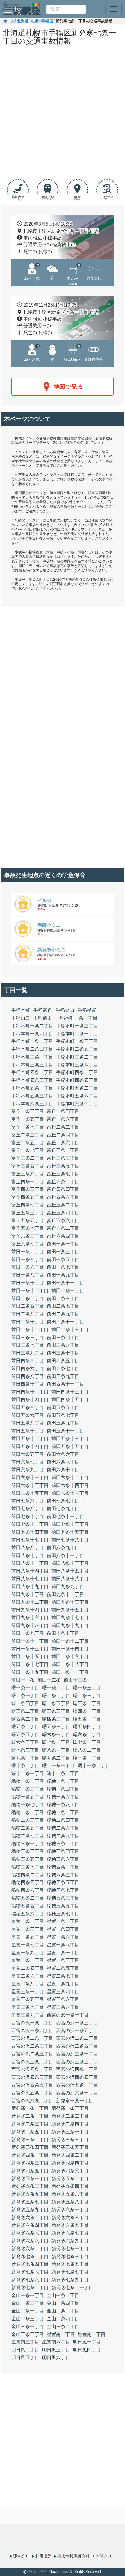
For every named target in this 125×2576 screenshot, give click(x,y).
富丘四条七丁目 (28, 1205)
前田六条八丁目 (63, 1462)
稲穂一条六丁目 (63, 1797)
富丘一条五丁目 (28, 1119)
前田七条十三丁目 (70, 1524)
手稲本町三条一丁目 (32, 1057)
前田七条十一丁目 (65, 1516)
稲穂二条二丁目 (63, 1812)
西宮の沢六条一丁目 (77, 2093)
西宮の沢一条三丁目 (77, 2023)
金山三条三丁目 (28, 2334)
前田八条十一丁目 (65, 1555)
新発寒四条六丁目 (70, 2171)
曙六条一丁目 (56, 1734)
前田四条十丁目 (28, 1384)
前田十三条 (75, 1680)
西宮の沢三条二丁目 (32, 2062)
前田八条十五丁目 (70, 1571)
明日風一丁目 (87, 2342)
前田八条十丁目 (28, 1555)
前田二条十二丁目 (30, 1330)
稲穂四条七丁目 (63, 1890)
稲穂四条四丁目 (28, 1882)
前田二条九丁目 (63, 1314)
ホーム (9, 21)
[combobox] (66, 9)
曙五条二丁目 (25, 1727)
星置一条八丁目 (63, 1945)
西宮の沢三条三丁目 (77, 2062)
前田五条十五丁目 (70, 1446)
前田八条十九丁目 (30, 1586)
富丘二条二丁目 (63, 1127)
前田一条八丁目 (28, 1275)
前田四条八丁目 (28, 1376)
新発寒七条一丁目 (70, 2249)
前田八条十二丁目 (30, 1563)
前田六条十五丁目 (30, 1493)
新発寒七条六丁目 (30, 2272)
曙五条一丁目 (87, 1719)
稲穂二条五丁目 (28, 1828)
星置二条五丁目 (63, 1968)
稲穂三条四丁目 (63, 1851)
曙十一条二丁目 (94, 1766)
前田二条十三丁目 (70, 1330)
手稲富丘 (43, 1010)
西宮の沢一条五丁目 (77, 2031)
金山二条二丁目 (63, 2311)
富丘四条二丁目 (63, 1182)
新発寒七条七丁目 (70, 2272)
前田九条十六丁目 (30, 1618)
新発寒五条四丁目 (70, 2186)
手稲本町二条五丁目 (77, 1049)
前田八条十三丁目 (70, 1563)
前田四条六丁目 (28, 1369)
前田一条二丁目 (28, 1252)
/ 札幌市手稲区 (41, 21)
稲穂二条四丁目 (63, 1820)
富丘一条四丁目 (63, 1111)
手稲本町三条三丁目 (32, 1065)
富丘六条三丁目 (28, 1236)
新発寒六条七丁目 (70, 2233)
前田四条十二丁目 (30, 1392)
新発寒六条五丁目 (70, 2225)
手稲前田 (43, 1018)
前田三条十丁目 (63, 1353)
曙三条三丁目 (56, 1711)
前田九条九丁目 (68, 1586)
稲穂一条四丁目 (63, 1789)
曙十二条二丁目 (63, 1773)
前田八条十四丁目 (30, 1571)
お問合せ (104, 2556)
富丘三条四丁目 (28, 1166)
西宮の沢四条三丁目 (32, 2077)
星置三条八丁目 (63, 2007)
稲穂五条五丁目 (63, 1906)
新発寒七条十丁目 (30, 2288)
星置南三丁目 (25, 2342)
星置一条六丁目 (63, 1937)
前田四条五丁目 (63, 1361)
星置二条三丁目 (63, 1960)
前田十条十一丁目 (30, 1641)
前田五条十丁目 (28, 1431)
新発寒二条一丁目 (30, 2116)
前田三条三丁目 (28, 1337)
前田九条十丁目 (28, 1594)
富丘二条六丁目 (63, 1143)
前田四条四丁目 (28, 1361)
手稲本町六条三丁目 (32, 1104)
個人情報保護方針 (74, 2556)
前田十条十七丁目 (30, 1664)
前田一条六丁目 (28, 1267)
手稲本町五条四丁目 (77, 1096)
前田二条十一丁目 (65, 1322)
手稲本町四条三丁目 (32, 1080)
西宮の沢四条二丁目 (77, 2069)
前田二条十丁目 (28, 1322)
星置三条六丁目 (63, 1999)
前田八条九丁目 (63, 1548)
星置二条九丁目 (63, 1984)
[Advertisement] (63, 113)
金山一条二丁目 (63, 2295)
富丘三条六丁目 (28, 1174)
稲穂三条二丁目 (63, 1843)
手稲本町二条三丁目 (77, 1041)
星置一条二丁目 (63, 1921)
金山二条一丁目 (28, 2311)
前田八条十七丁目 (30, 1579)
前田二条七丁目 (63, 1306)
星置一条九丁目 (28, 1953)
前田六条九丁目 (28, 1470)
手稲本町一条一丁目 (76, 1018)
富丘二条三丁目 (28, 1135)
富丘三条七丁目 (63, 1174)
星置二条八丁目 (28, 1984)
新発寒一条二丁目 (30, 2108)
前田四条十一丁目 (65, 1384)
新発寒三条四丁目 (30, 2147)
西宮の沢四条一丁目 (32, 2069)
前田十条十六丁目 (70, 1657)
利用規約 (43, 2556)
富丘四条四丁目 (63, 1189)
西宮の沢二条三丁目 (32, 2046)
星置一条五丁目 (28, 1937)
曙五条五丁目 (25, 1734)
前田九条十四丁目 (30, 1610)
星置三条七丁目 (28, 2007)
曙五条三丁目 (56, 1727)
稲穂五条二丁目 (28, 1898)
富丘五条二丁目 (63, 1205)
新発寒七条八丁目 (30, 2280)
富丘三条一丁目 (63, 1150)
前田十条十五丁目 (30, 1657)
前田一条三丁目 (63, 1252)
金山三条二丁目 (63, 2326)
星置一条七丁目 (28, 1945)
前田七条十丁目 (28, 1516)
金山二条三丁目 (28, 2319)
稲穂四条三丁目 (63, 1875)
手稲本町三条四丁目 (77, 1065)
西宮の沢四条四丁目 (77, 2077)
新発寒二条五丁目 (30, 2132)
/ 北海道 (22, 21)
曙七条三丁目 (25, 1750)
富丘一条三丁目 (28, 1111)
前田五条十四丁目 (30, 1446)
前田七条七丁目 (63, 1501)
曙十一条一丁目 (58, 1766)
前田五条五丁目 (63, 1407)
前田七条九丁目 (63, 1509)
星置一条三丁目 (28, 1929)
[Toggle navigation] (113, 9)
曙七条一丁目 (56, 1742)
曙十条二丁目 (25, 1766)
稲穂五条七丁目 (63, 1914)
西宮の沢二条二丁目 (77, 2038)
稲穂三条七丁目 (28, 1867)
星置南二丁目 (92, 2334)
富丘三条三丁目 (63, 1158)
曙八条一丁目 (56, 1750)
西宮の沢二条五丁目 (32, 2054)
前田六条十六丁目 (70, 1493)
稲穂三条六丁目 (63, 1859)
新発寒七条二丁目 (30, 2256)
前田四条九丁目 (63, 1376)
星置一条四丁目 (63, 1929)
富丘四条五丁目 (28, 1197)
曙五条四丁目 (87, 1727)
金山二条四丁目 (63, 2319)
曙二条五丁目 (56, 1703)
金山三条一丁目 (28, 2326)
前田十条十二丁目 (70, 1641)
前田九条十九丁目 (70, 1625)
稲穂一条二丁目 (63, 1781)
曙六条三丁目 (25, 1742)
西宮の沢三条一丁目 (77, 2054)
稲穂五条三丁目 (63, 1898)
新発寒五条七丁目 (30, 2202)
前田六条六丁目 (63, 1454)
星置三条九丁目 (28, 2015)
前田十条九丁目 (28, 1633)
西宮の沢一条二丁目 (32, 2023)
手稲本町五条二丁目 (77, 1088)
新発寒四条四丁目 (70, 2163)
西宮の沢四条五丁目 (32, 2085)
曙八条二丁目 (87, 1750)
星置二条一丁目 (63, 1953)
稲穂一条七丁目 (28, 1804)
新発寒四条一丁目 (30, 2155)
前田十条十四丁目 (70, 1649)
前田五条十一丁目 (65, 1431)
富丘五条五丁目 (28, 1221)
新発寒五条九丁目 (30, 2210)
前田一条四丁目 (28, 1260)
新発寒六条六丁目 (30, 2233)
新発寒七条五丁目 (70, 2264)
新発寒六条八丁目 (30, 2241)
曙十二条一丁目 (28, 1773)
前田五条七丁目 (63, 1415)
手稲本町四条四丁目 (77, 1080)
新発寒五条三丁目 (30, 2186)
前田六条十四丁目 (70, 1485)
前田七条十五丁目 (70, 1532)
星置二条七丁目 (63, 1976)
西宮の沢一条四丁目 (32, 2031)
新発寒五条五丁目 (30, 2194)
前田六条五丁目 (28, 1454)
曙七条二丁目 (87, 1742)
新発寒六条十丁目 (30, 2249)
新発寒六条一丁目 (70, 2210)
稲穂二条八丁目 (63, 1836)
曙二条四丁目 (25, 1703)
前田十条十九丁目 (30, 1672)
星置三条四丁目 (63, 1992)
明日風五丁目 (25, 2358)
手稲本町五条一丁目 (32, 1088)
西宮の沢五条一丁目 (77, 2085)
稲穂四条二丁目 (28, 1875)
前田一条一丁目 (63, 1244)
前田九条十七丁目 (70, 1618)
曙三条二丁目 (25, 1711)
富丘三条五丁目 (63, 1166)
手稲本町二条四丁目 (32, 1049)
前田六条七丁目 (28, 1462)
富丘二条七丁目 (28, 1150)
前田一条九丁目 (63, 1275)
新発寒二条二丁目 (70, 2116)
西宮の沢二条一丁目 (32, 2038)
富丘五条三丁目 (28, 1213)
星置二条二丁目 (28, 1960)
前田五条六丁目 (28, 1415)
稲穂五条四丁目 (28, 1906)
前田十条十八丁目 (70, 1664)
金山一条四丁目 (63, 2303)
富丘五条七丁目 (28, 1228)
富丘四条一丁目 (28, 1182)
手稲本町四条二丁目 (77, 1072)
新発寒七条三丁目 (70, 2256)
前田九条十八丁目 (30, 1625)
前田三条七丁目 (28, 1345)
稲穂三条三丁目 (28, 1851)
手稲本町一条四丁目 (32, 1034)
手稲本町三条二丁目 (77, 1057)
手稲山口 (21, 1018)
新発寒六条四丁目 (30, 2225)
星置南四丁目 (56, 2342)
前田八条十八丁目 (70, 1579)
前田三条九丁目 (28, 1353)
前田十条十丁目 (63, 1633)
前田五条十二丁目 (30, 1439)
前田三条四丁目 (63, 1337)
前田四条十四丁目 (30, 1400)
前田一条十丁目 (28, 1283)
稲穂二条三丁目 (28, 1820)
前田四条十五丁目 (70, 1400)
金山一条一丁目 (28, 2295)
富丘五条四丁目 (63, 1213)
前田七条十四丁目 (30, 1532)
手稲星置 (87, 1010)
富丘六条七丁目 (28, 1244)
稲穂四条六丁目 (28, 1890)
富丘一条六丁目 (63, 1119)
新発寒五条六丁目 (70, 2194)
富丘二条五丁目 (28, 1143)
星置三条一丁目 (28, 1992)
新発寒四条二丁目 (70, 2155)
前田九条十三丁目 (70, 1602)
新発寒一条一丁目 (75, 2101)
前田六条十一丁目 (30, 1478)
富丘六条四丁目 (63, 1236)
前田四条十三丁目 (70, 1392)
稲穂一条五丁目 (28, 1797)
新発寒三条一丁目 (70, 2132)
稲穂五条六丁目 (28, 1914)
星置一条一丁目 (28, 1921)
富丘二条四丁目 (63, 1135)
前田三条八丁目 (63, 1345)
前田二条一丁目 (68, 1291)
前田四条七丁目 (63, 1369)
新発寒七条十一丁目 (72, 2288)
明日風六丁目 (56, 2358)
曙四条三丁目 (56, 1719)
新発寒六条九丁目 (70, 2241)
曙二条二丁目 (56, 1695)
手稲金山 (65, 1010)
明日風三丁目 (56, 2350)
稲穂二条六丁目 (63, 1828)
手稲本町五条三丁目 (32, 1096)
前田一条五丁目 (63, 1260)
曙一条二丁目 (56, 1688)
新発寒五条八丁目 (70, 2202)
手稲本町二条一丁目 (77, 1034)
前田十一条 (23, 1680)
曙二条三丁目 (87, 1695)
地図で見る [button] (68, 387)
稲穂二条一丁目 (28, 1812)
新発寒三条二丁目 (30, 2140)
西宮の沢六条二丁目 (32, 2101)
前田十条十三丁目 (30, 1649)
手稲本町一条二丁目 (32, 1026)
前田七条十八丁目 (70, 1540)
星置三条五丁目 (28, 1999)
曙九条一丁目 (25, 1758)
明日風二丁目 (25, 2350)
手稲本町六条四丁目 (77, 1104)
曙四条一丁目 (87, 1711)
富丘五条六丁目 (63, 1221)
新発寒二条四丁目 (70, 2124)
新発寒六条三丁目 (70, 2217)
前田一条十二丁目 (30, 1291)
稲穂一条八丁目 (63, 1804)
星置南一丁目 (61, 2334)
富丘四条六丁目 (63, 1197)
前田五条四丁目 (28, 1407)
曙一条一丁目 (25, 1688)
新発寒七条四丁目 (30, 2264)
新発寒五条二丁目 (70, 2179)
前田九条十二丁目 (30, 1602)
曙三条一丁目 (87, 1703)
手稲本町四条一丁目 (32, 1072)
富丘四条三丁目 (28, 1189)
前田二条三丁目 (63, 1298)
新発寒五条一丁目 (30, 2179)
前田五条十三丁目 (70, 1439)
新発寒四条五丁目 (30, 2171)
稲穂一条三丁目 (28, 1789)
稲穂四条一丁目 (63, 1867)
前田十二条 (49, 1680)
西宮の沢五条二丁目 (32, 2093)
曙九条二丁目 (56, 1758)
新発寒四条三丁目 (30, 2163)
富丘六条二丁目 (63, 1228)
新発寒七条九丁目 (70, 2280)
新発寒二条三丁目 (30, 2124)
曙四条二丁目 (25, 1719)
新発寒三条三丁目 (70, 2140)
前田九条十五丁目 (70, 1610)
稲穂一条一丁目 (28, 1781)
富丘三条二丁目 (28, 1158)
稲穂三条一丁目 (28, 1843)
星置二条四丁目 (28, 1968)
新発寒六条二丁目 (30, 2217)
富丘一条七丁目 (28, 1127)
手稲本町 (21, 1010)
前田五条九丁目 (63, 1423)
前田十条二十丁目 (70, 1672)
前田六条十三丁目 (30, 1485)
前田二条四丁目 (28, 1306)
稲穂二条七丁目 (28, 1836)
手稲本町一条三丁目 (77, 1026)
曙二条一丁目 (25, 1695)
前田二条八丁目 (28, 1314)
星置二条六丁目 (28, 1976)
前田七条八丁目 (28, 1509)
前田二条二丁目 (28, 1298)
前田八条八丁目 (28, 1548)
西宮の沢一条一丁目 (68, 2015)
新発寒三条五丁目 (70, 2147)
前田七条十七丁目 (30, 1540)
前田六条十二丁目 (70, 1478)
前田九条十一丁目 (65, 1594)
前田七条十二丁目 (30, 1524)
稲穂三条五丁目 (28, 1859)
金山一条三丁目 (28, 2303)
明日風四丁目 (87, 2350)
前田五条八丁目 (28, 1423)
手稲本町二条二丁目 (32, 1041)
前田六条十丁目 (63, 1470)
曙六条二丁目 (87, 1734)
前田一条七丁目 (63, 1267)
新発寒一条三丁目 (70, 2108)
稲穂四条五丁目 (63, 1882)
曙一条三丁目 (87, 1688)
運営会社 (21, 2556)
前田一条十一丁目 (65, 1283)
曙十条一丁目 (87, 1758)
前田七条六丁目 (28, 1501)
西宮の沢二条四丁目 (77, 2046)
